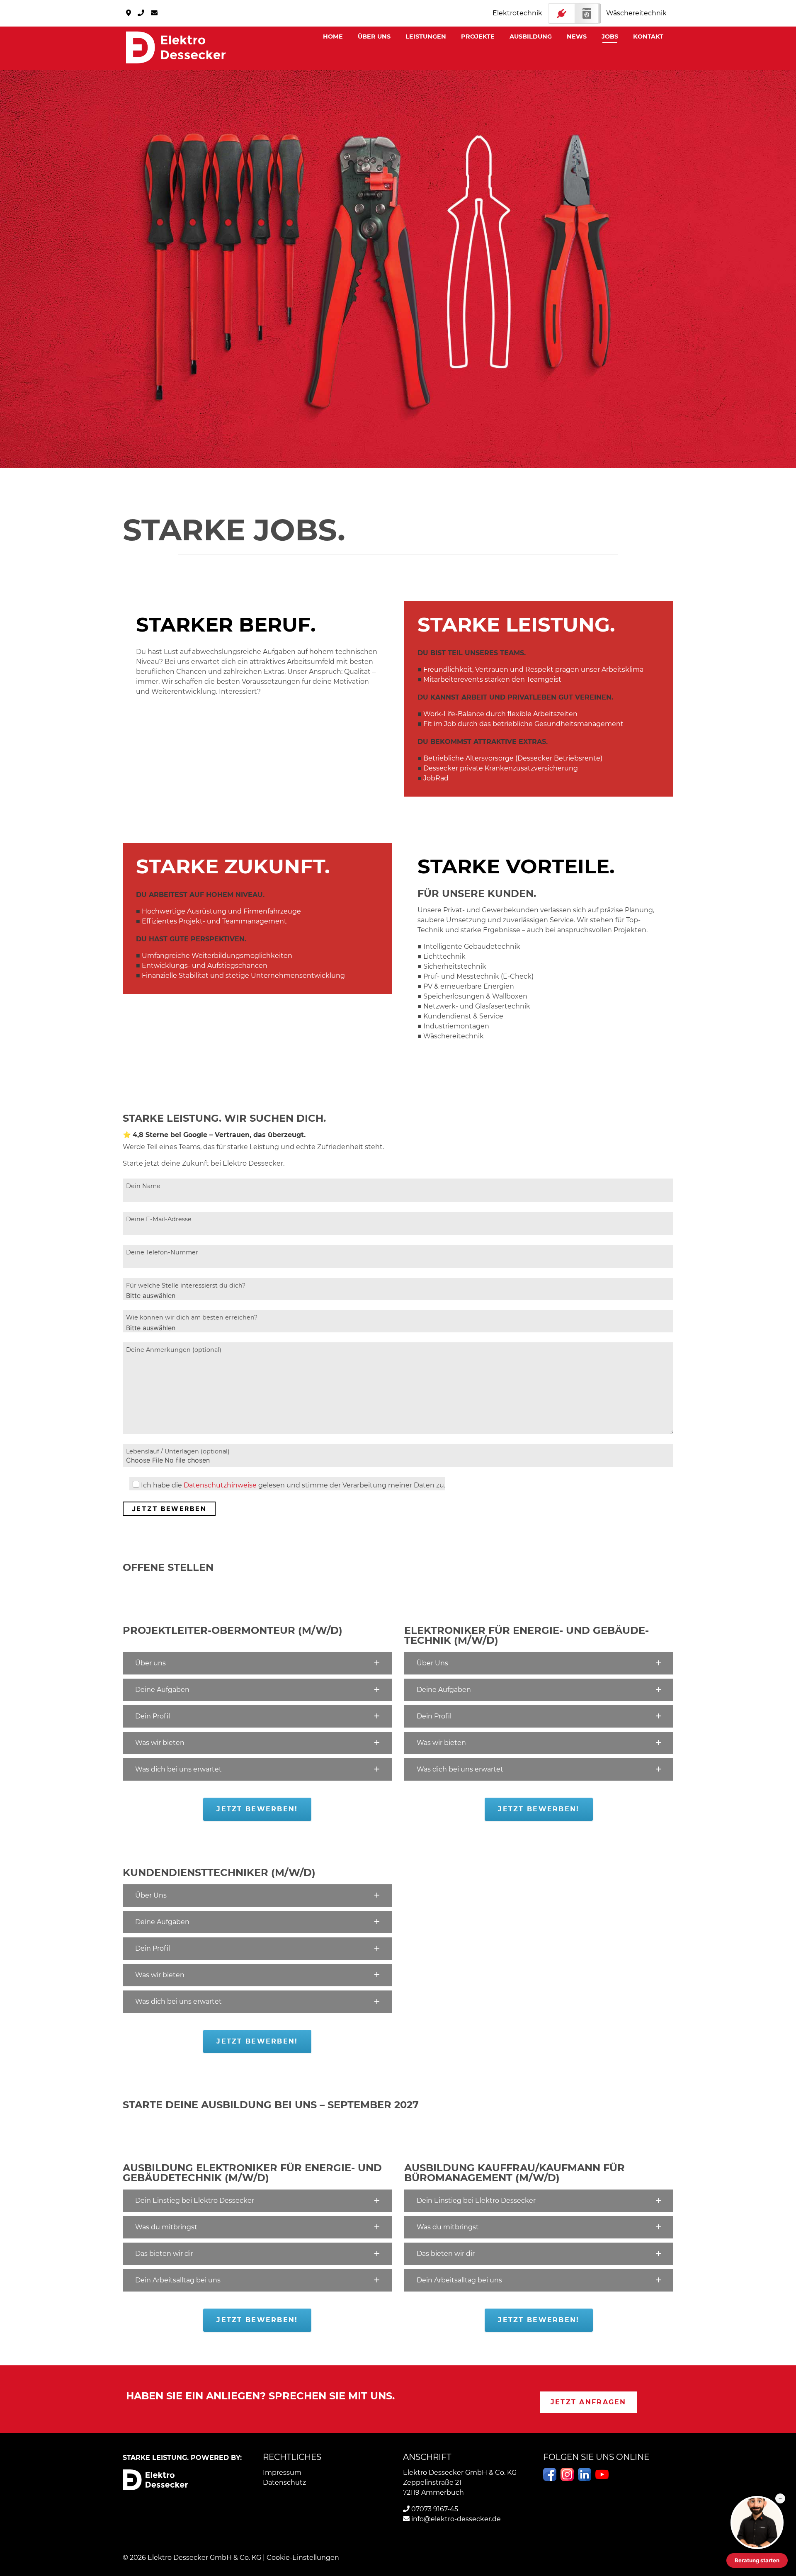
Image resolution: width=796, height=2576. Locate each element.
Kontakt (648, 36)
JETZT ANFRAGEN (589, 2402)
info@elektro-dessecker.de (455, 2519)
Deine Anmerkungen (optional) (174, 1350)
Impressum (282, 2473)
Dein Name (143, 1186)
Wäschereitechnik (636, 13)
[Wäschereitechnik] (574, 13)
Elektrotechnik (517, 13)
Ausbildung (531, 36)
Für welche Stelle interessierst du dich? (186, 1286)
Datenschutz (284, 2482)
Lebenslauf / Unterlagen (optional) (178, 1451)
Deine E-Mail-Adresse (159, 1219)
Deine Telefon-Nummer (162, 1252)
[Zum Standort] (129, 13)
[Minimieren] (780, 2498)
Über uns (374, 36)
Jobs (610, 36)
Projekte (478, 36)
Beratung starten (757, 2560)
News (577, 36)
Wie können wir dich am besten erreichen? (192, 1317)
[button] (257, 1663)
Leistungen (426, 36)
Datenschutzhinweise (220, 1485)
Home (333, 36)
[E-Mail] (154, 13)
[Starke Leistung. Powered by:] (176, 47)
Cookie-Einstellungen (303, 2558)
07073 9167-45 (434, 2509)
